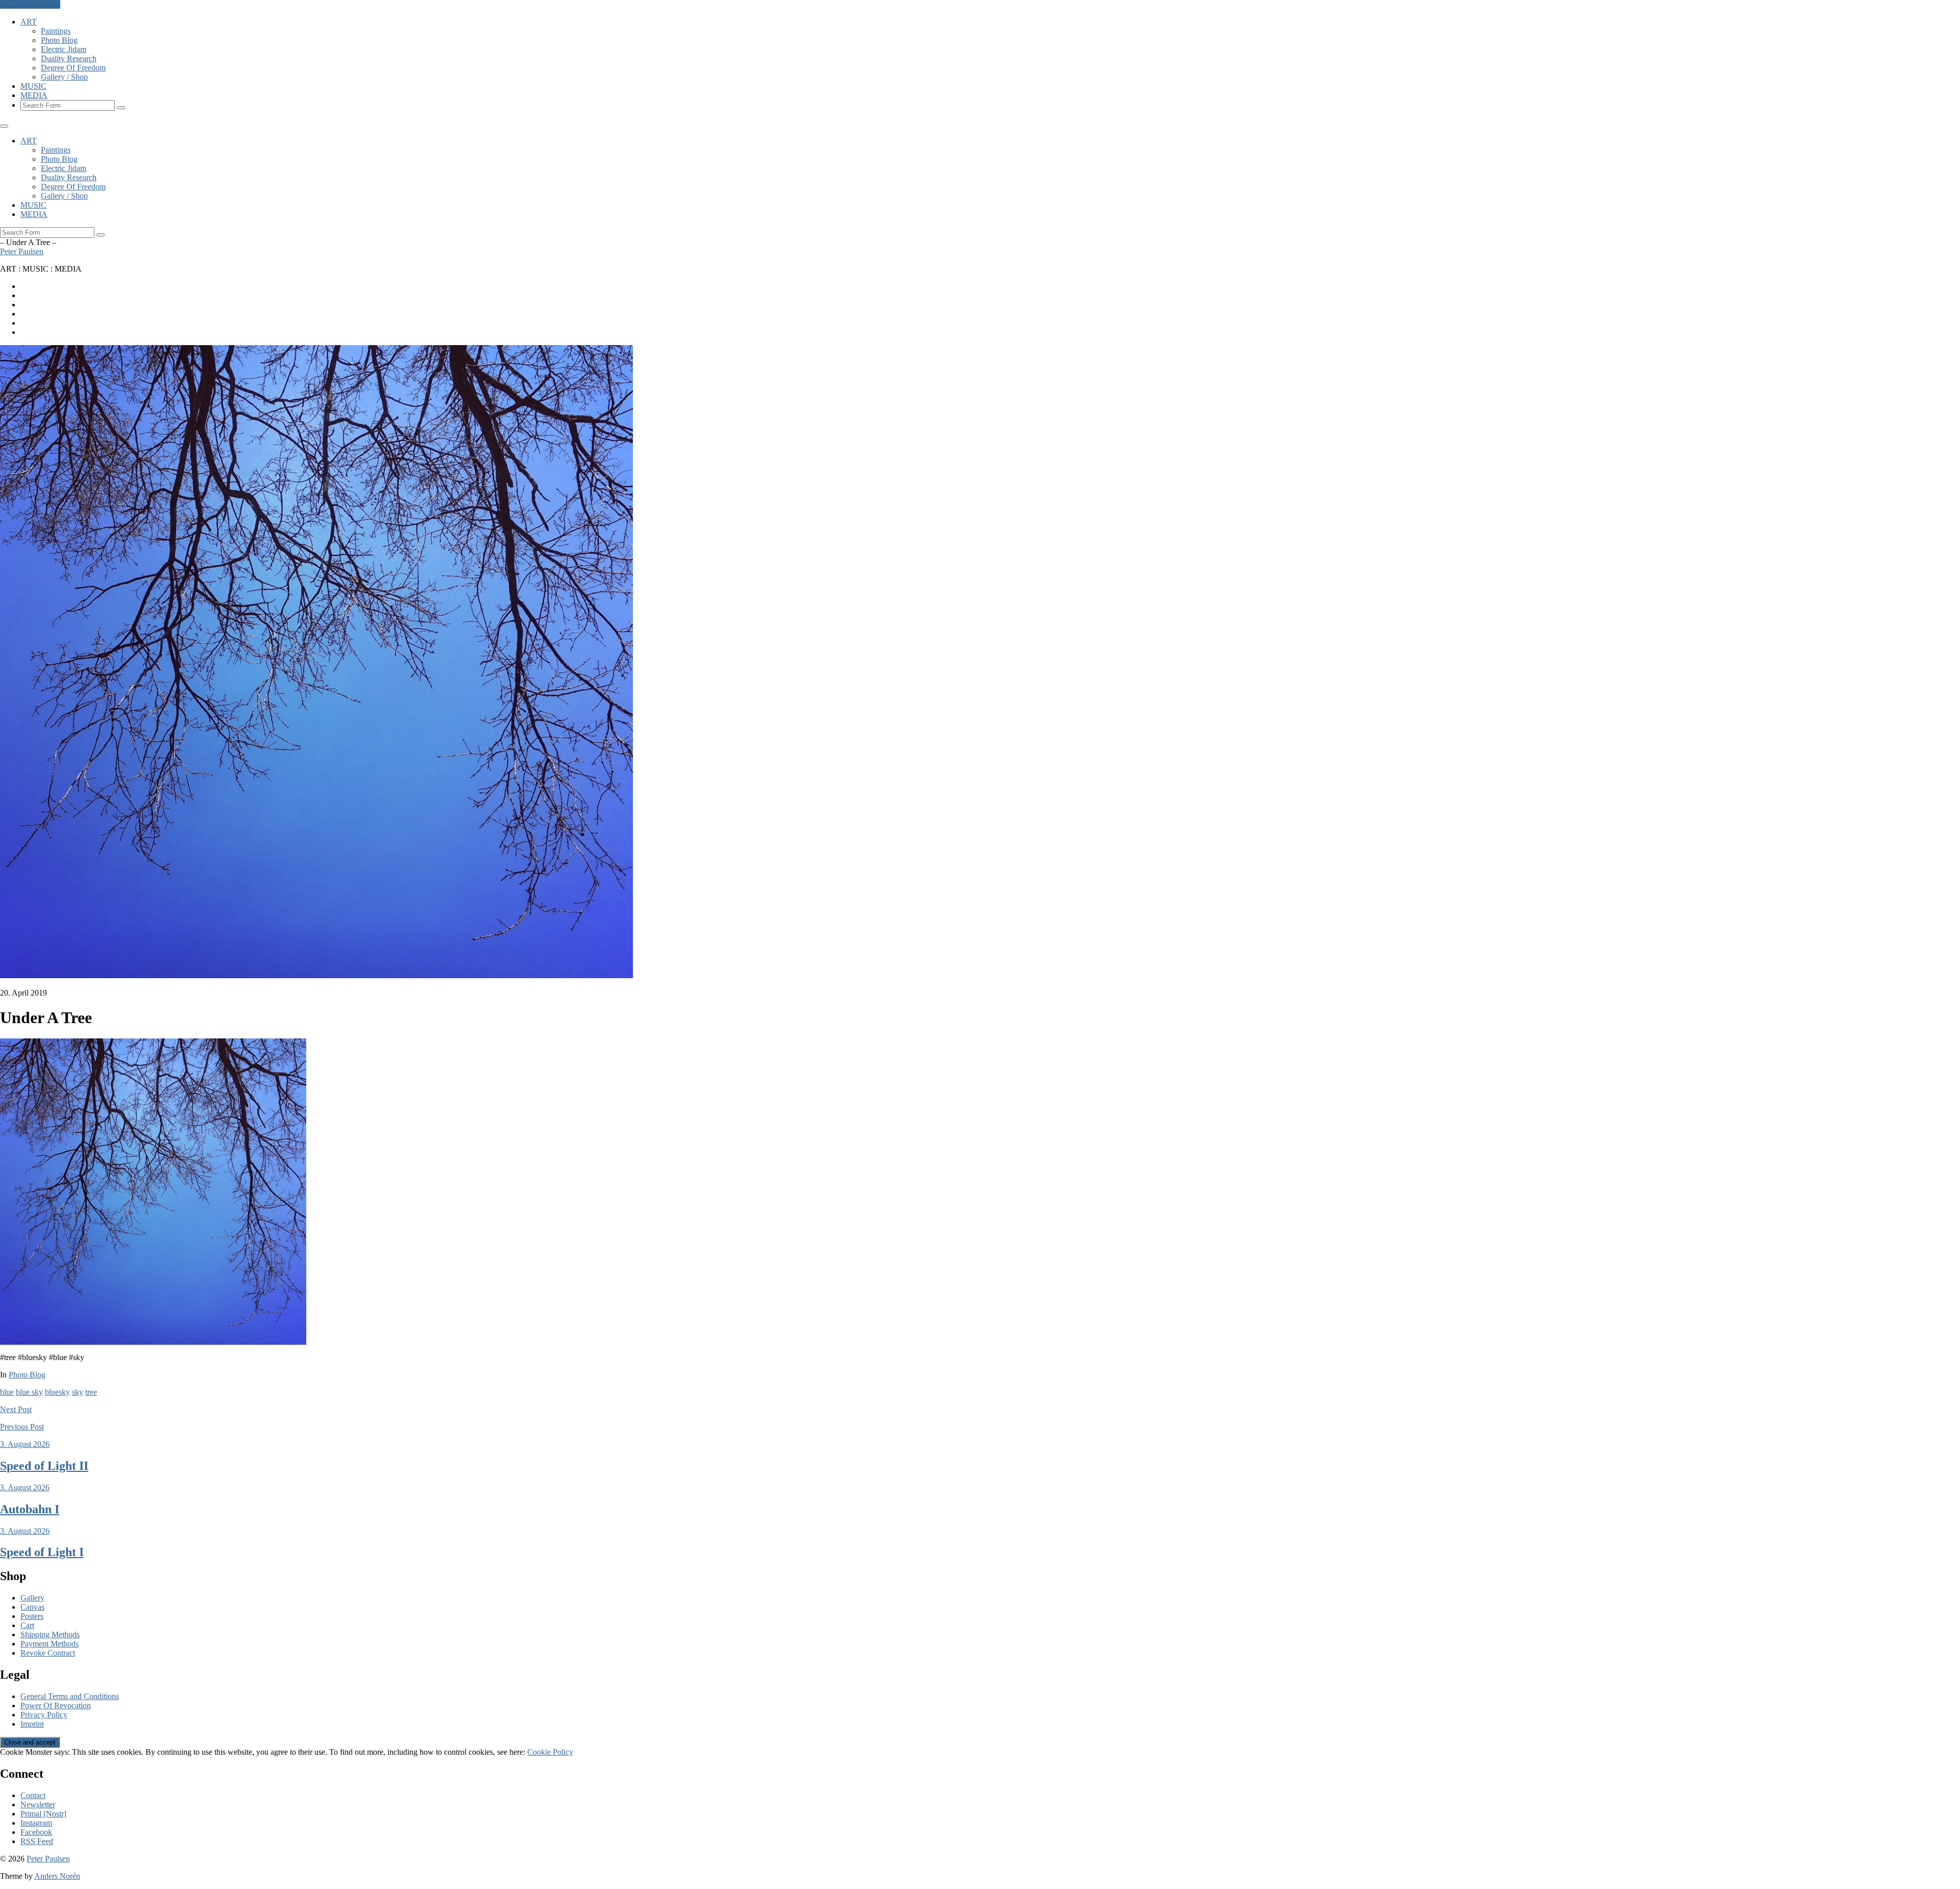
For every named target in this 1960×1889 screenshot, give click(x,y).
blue (7, 1392)
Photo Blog (59, 40)
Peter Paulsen (22, 251)
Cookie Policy (550, 1752)
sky (78, 1392)
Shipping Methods (50, 1634)
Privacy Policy (44, 1715)
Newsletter (38, 1805)
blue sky (29, 1392)
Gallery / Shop (64, 77)
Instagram (36, 1823)
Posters (32, 1616)
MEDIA (34, 95)
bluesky (57, 1392)
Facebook (36, 1832)
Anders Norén (57, 1876)
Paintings (56, 31)
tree (91, 1392)
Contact (33, 1795)
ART (29, 22)
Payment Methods (50, 1644)
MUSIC (33, 86)
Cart (27, 1625)
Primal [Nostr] (43, 1814)
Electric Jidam (64, 49)
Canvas (32, 1607)
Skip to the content (30, 4)
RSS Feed (37, 1841)
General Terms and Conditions (70, 1696)
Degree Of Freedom (73, 68)
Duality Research (69, 58)
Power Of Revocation (56, 1705)
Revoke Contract (48, 1653)
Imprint (32, 1724)
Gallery (32, 1598)
